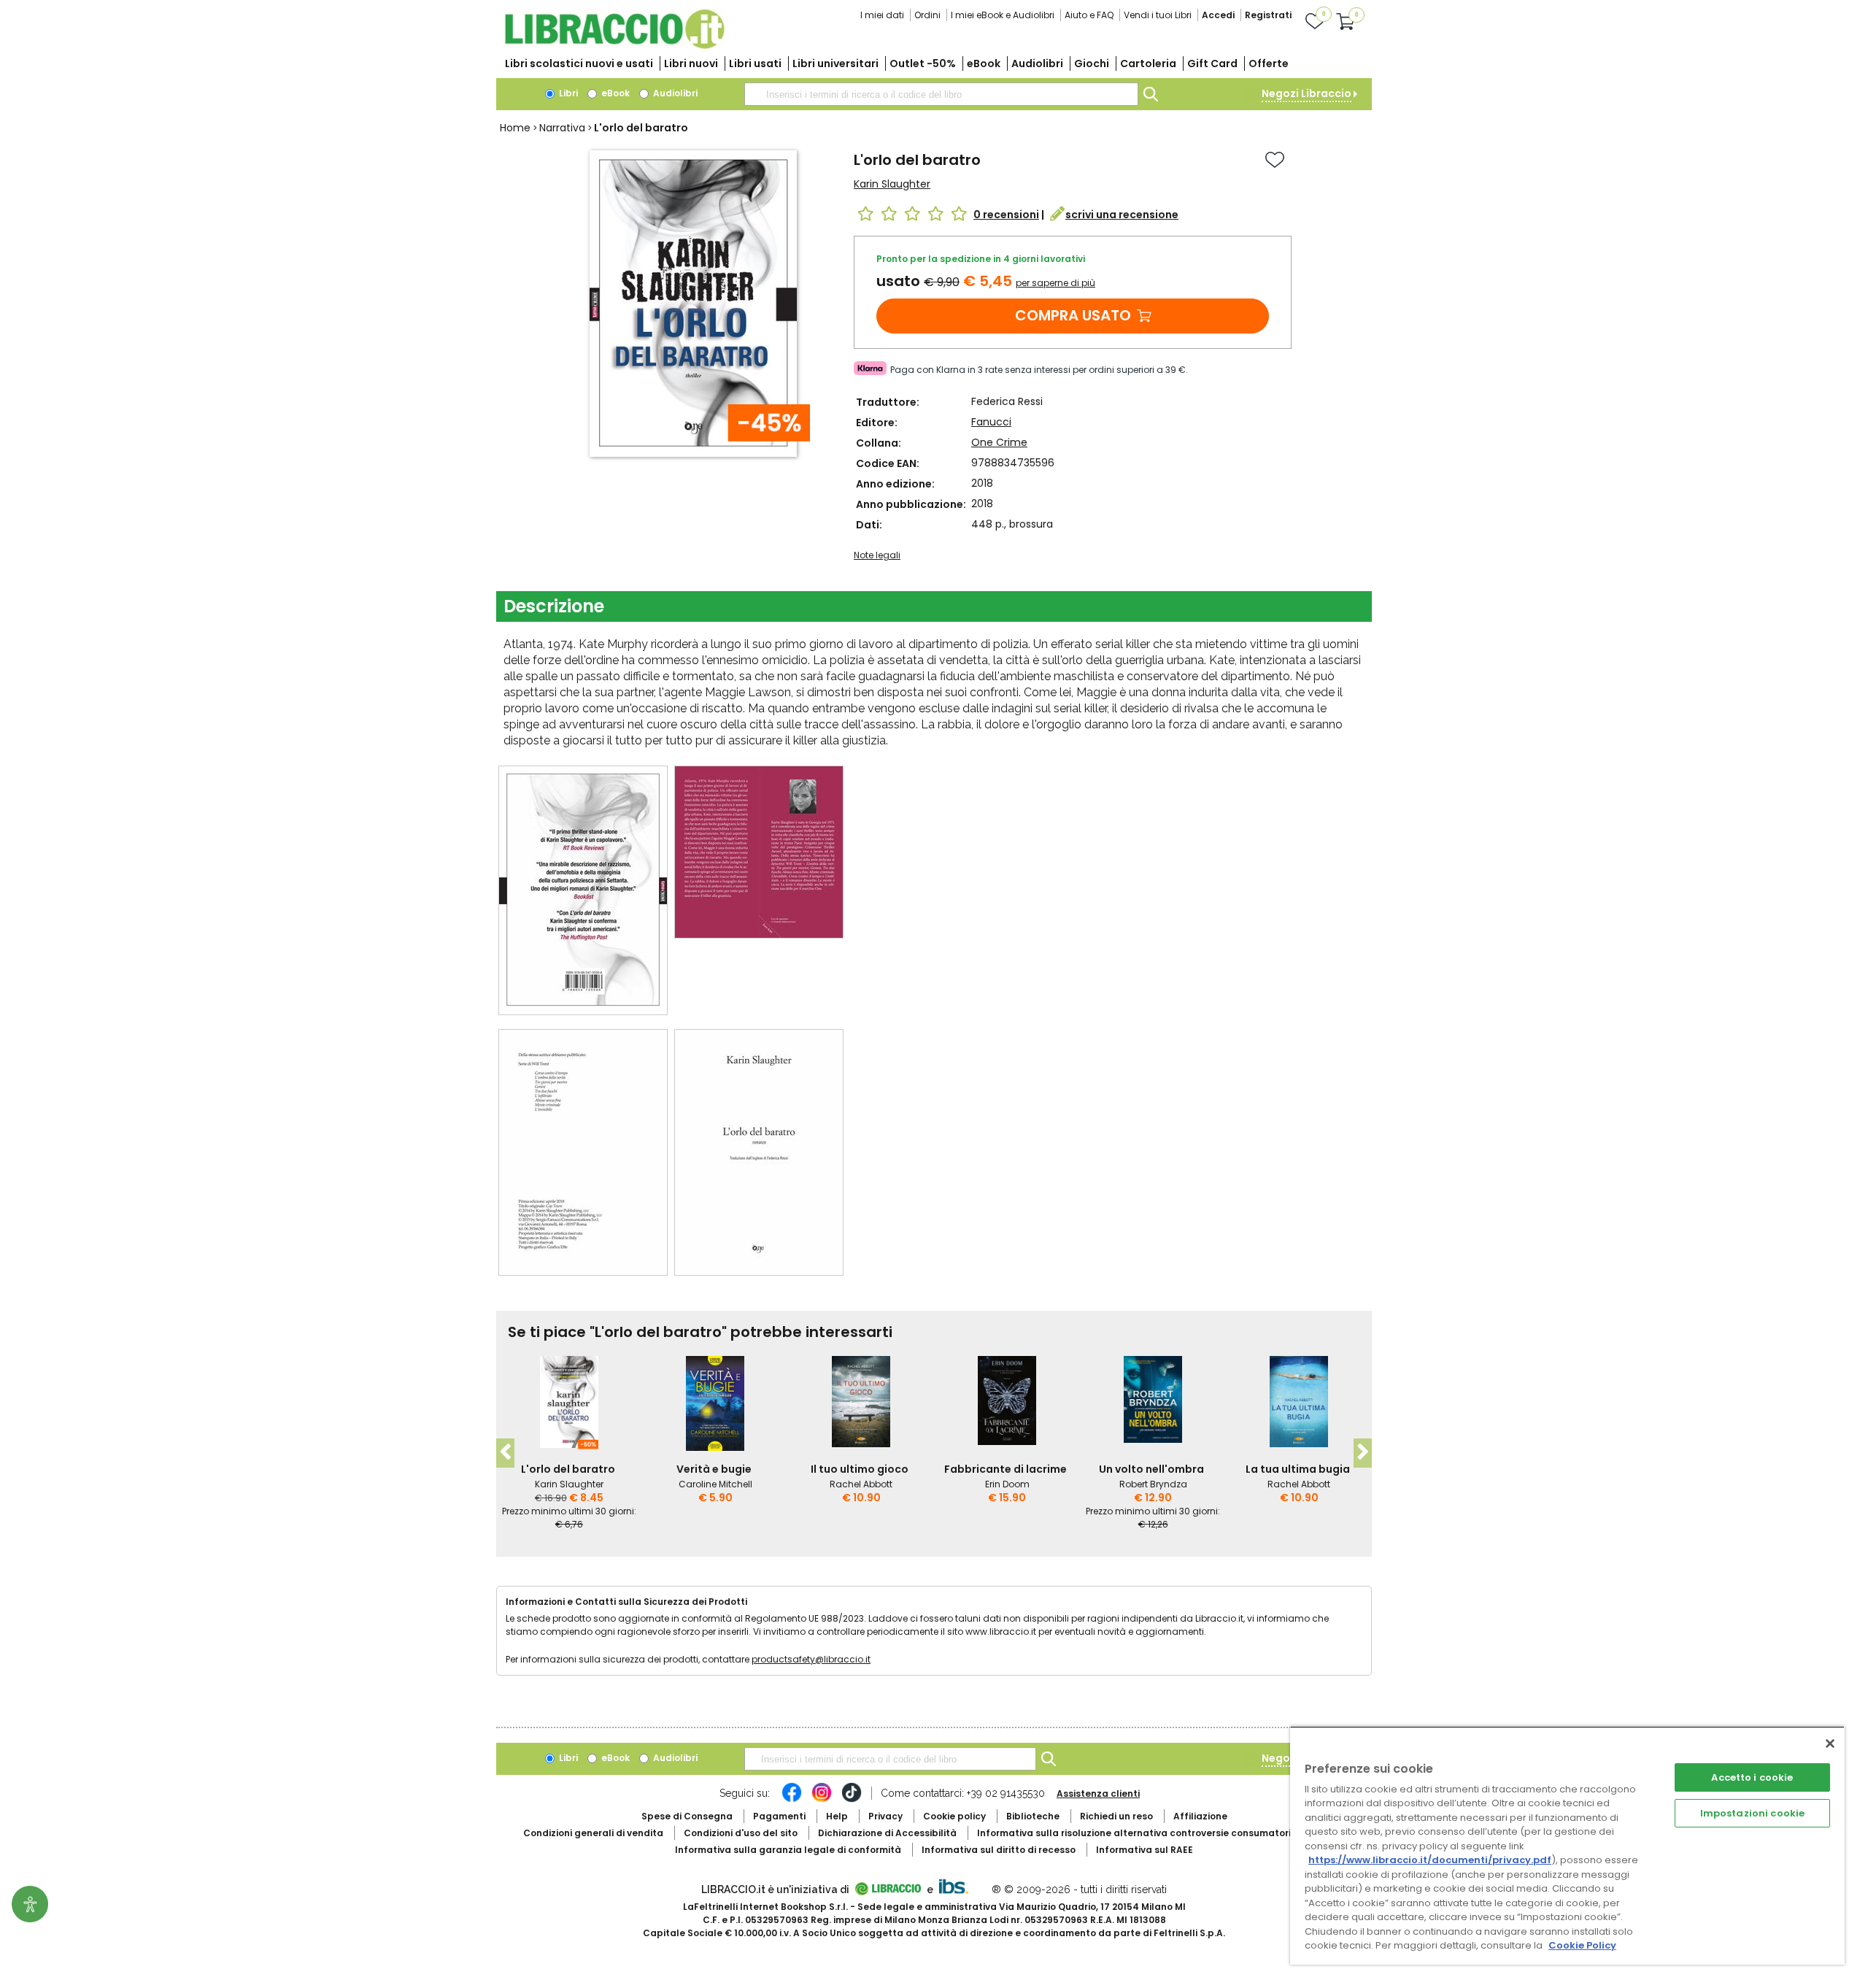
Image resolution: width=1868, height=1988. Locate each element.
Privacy (885, 1816)
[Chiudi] (1830, 1744)
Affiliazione (1200, 1816)
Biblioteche (1033, 1816)
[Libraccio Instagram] (822, 1800)
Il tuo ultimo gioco (860, 1469)
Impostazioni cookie (1752, 1813)
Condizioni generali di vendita (593, 1833)
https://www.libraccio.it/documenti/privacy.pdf (1430, 1860)
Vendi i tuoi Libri (1158, 15)
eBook (984, 63)
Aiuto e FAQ (1089, 15)
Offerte (1269, 63)
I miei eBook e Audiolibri (1003, 15)
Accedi (1218, 15)
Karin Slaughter (892, 184)
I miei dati (882, 15)
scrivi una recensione (1122, 215)
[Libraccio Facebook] (792, 1800)
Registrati (1268, 15)
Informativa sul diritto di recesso (999, 1850)
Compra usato (1073, 315)
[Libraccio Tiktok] (852, 1800)
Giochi (1092, 63)
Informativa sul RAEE (1145, 1850)
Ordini (927, 15)
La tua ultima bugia (1298, 1469)
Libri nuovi (691, 63)
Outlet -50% (923, 63)
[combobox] (941, 94)
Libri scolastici (579, 63)
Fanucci (991, 422)
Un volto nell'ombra (1151, 1469)
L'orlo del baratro (568, 1469)
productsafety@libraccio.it (811, 1659)
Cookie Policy (1582, 1945)
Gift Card (1212, 63)
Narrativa (562, 128)
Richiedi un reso (1116, 1816)
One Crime (999, 442)
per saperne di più (1055, 283)
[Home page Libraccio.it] (614, 46)
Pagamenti (779, 1816)
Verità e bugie (714, 1469)
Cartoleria (1148, 63)
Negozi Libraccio (1307, 93)
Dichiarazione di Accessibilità (887, 1833)
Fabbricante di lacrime (1006, 1469)
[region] (1567, 1845)
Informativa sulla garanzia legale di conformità (788, 1850)
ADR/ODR (1161, 1833)
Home (515, 128)
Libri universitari (835, 63)
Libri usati (755, 63)
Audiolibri (1037, 63)
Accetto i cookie (1752, 1777)
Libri (567, 93)
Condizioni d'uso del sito (741, 1833)
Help (837, 1816)
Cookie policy (954, 1816)
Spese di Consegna (687, 1816)
